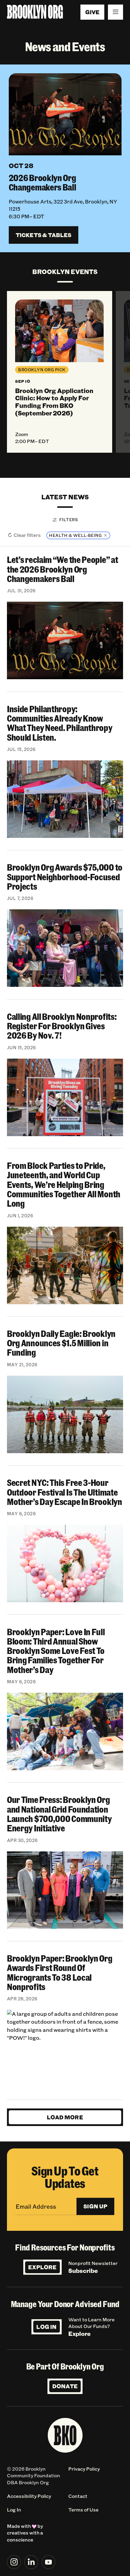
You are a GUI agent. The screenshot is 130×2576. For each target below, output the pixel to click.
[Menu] (115, 12)
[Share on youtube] (49, 2562)
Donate (65, 2386)
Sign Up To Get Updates (65, 2177)
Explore (42, 2267)
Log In (46, 2327)
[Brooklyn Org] (35, 12)
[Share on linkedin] (31, 2562)
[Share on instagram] (14, 2562)
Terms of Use (83, 2510)
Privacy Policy (84, 2469)
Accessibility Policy (29, 2496)
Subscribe (83, 2270)
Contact (78, 2496)
